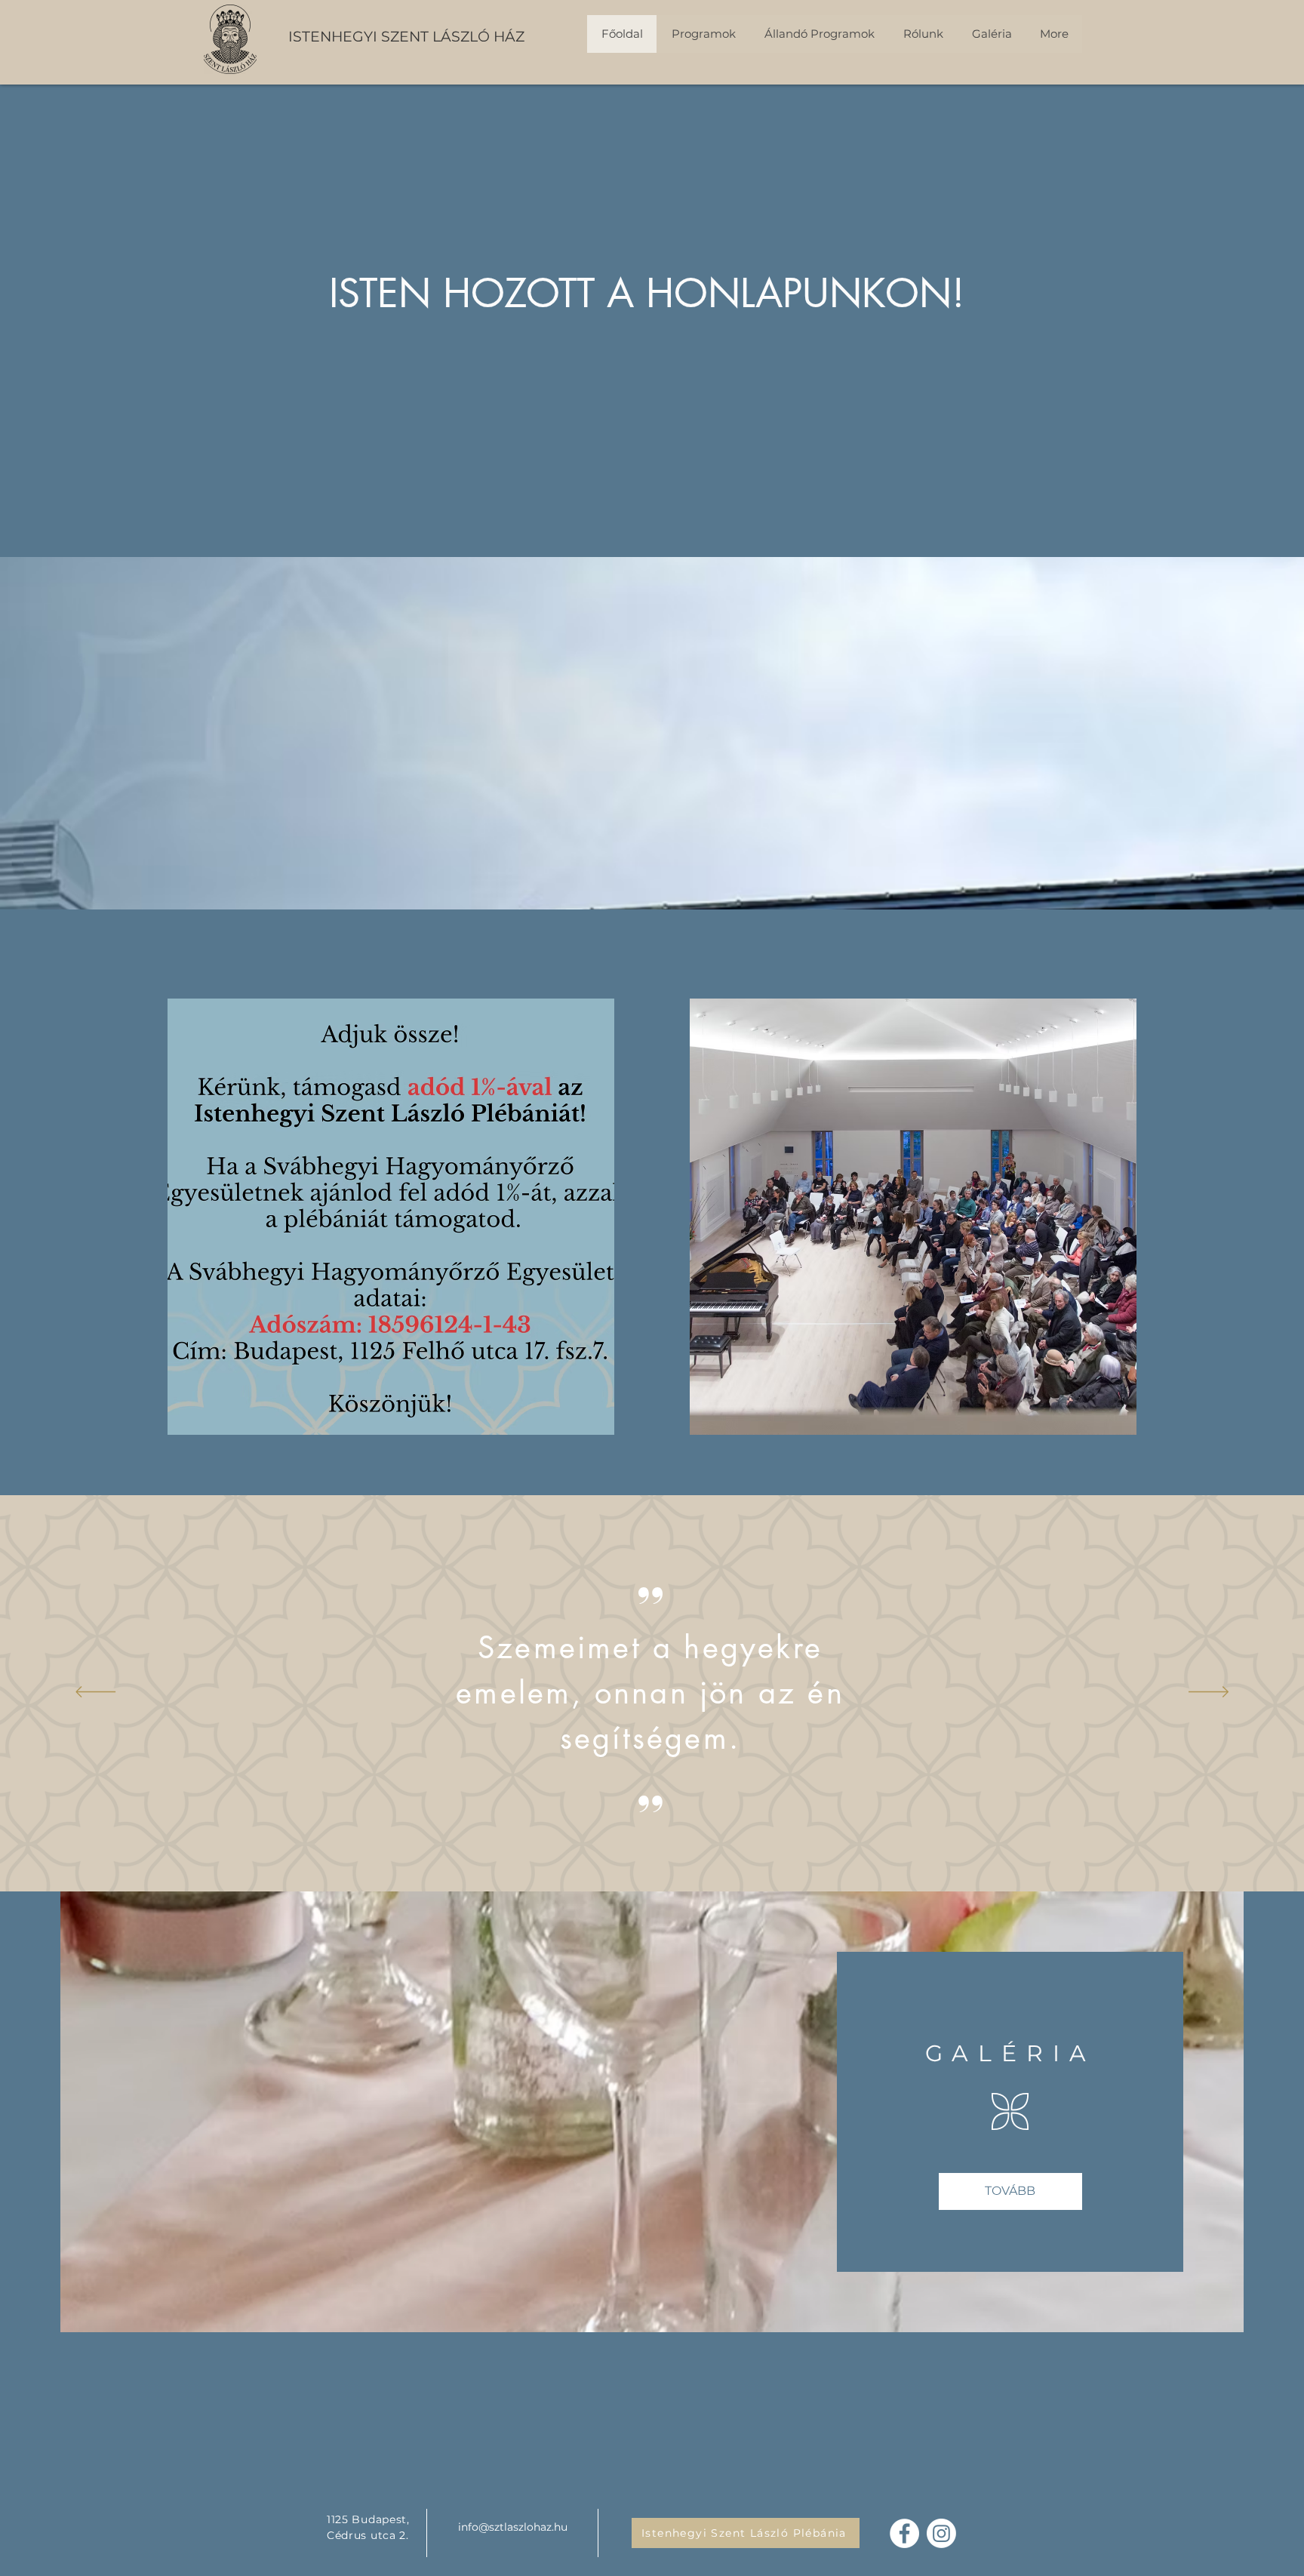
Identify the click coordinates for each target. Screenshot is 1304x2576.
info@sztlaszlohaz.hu (513, 2527)
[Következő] (1209, 1693)
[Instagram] (941, 2533)
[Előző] (95, 1693)
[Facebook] (904, 2533)
